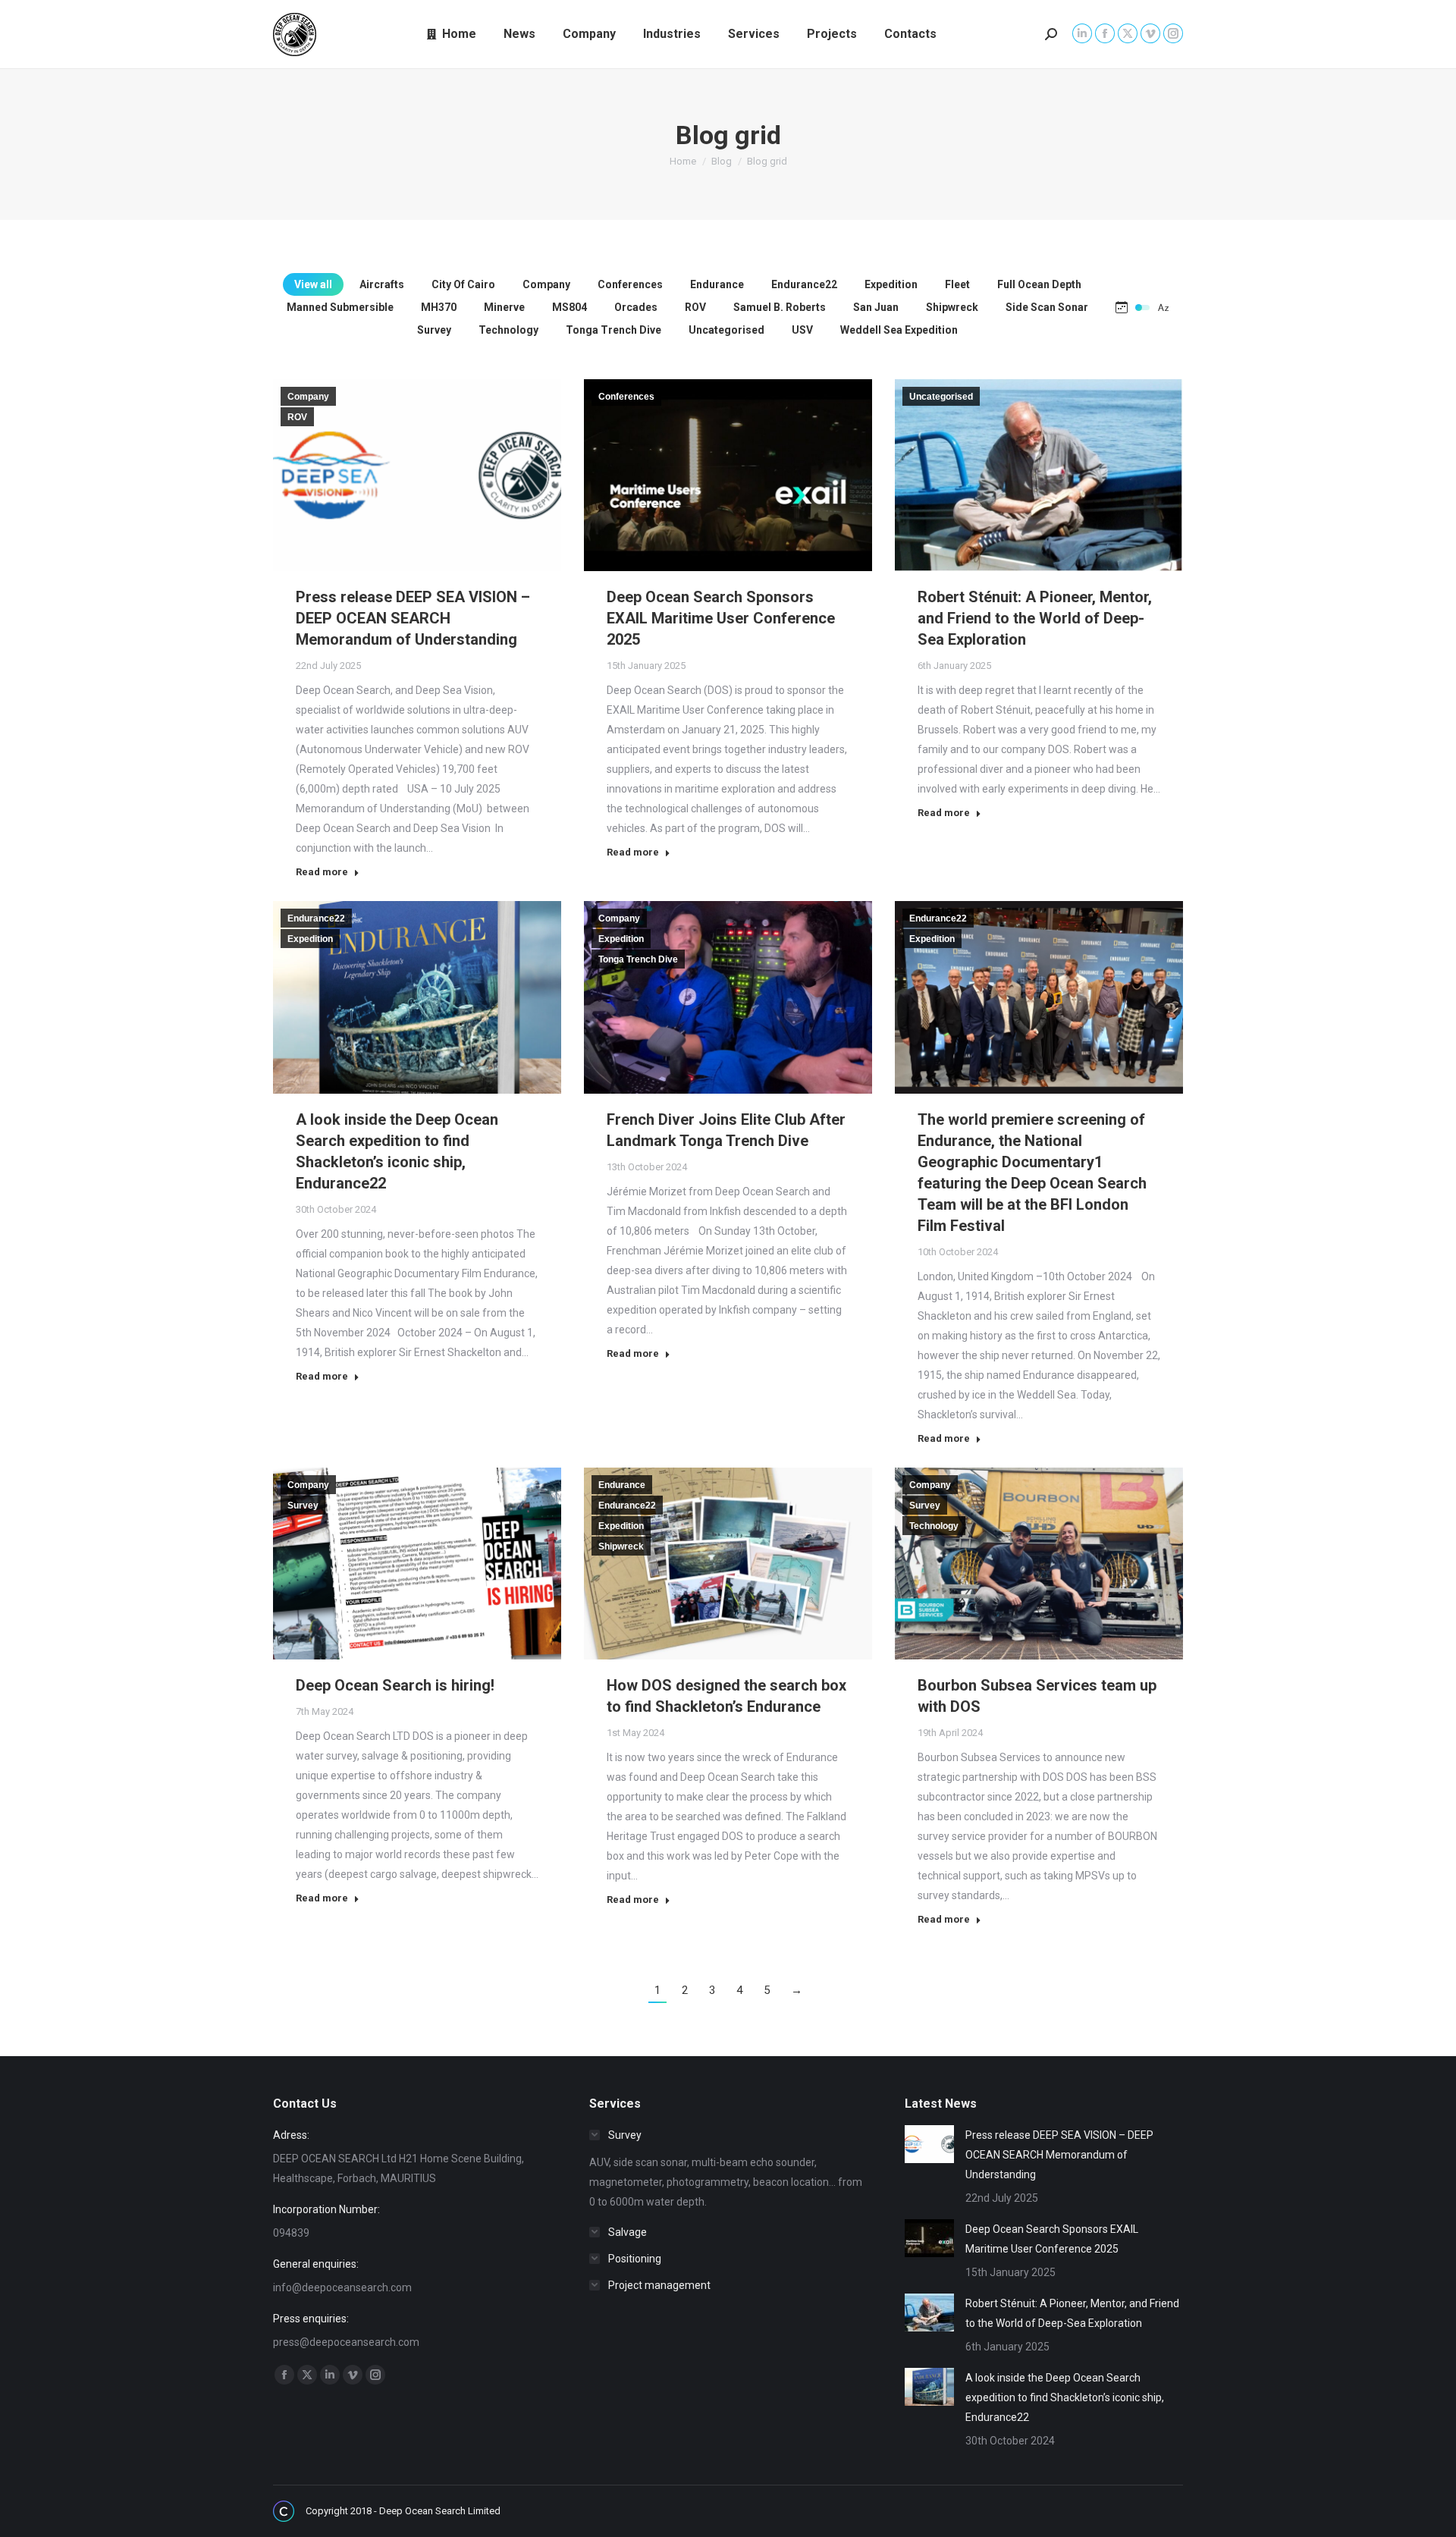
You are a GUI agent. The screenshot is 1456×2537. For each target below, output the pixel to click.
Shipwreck (952, 307)
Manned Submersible (340, 307)
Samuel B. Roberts (780, 307)
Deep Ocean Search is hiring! (395, 1685)
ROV (695, 307)
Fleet (957, 284)
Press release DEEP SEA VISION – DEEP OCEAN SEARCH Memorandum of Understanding (413, 618)
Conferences (630, 284)
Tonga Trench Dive (613, 330)
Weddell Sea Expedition (899, 330)
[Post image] (929, 2144)
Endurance (717, 284)
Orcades (636, 307)
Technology (508, 330)
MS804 (570, 307)
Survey (434, 330)
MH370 (439, 307)
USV (802, 330)
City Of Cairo (463, 284)
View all (313, 284)
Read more (322, 872)
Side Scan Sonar (1047, 307)
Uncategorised (726, 330)
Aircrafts (382, 284)
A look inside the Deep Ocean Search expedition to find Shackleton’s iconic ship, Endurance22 (1065, 2397)
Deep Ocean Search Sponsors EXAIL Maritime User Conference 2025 (721, 618)
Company (546, 284)
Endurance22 (804, 284)
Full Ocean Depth (1039, 284)
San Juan (876, 307)
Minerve (504, 307)
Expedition (891, 284)
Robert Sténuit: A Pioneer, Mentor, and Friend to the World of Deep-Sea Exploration (1035, 618)
